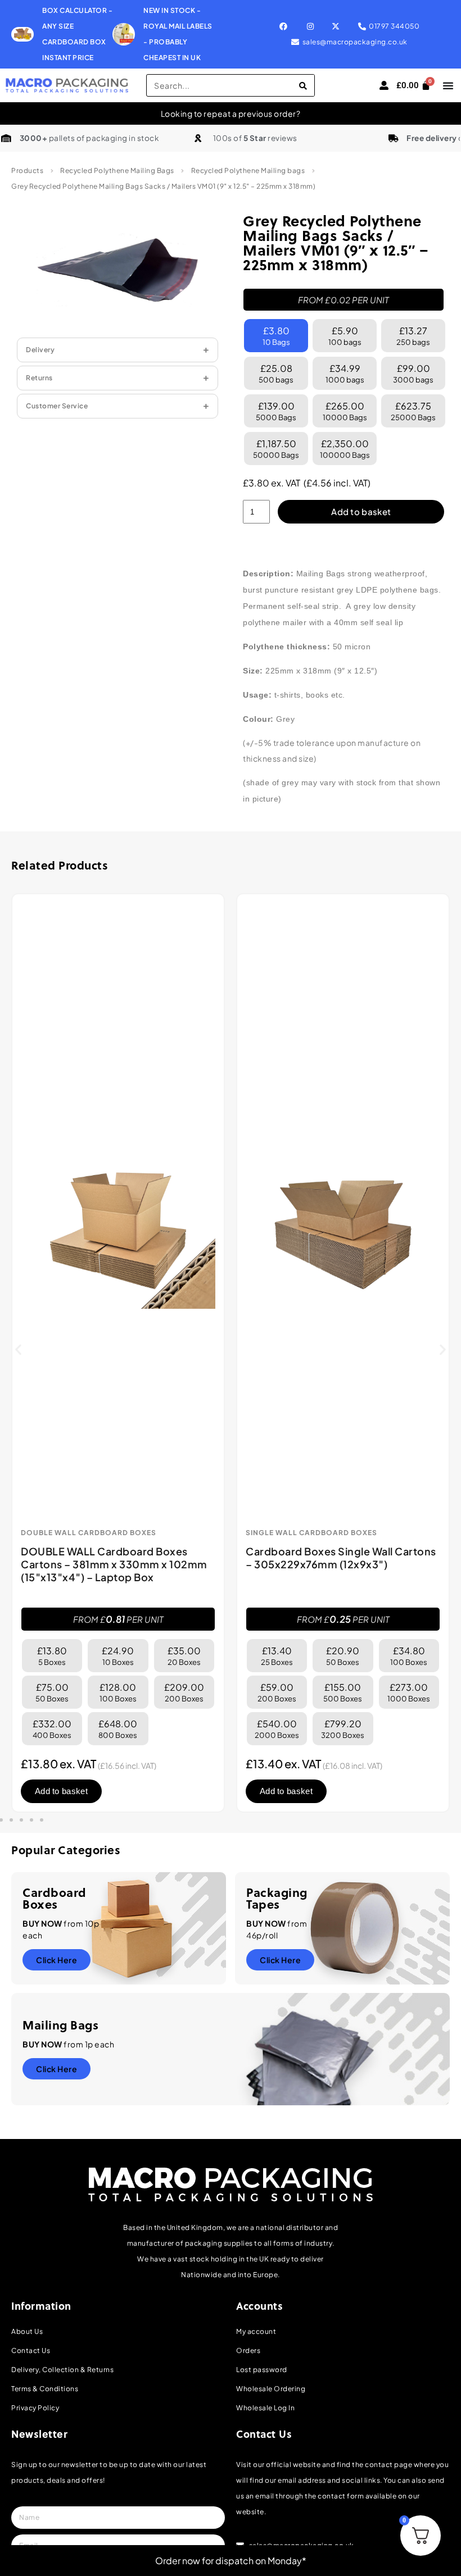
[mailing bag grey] (117, 270)
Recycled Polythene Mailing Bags (117, 170)
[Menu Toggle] (448, 85)
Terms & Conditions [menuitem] (45, 2389)
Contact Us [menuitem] (31, 2350)
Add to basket (361, 511)
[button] (18, 1349)
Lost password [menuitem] (262, 2370)
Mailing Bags (60, 2025)
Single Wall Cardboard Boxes (311, 1533)
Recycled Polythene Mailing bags (248, 170)
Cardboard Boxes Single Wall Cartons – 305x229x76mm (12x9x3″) (341, 1558)
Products (27, 170)
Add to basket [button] (61, 1791)
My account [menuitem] (256, 2331)
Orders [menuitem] (248, 2350)
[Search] (303, 85)
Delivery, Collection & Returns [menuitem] (62, 2370)
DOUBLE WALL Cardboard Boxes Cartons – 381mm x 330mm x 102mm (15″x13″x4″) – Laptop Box (114, 1564)
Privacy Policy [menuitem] (35, 2408)
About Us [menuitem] (27, 2331)
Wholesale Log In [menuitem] (265, 2408)
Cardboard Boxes (55, 1898)
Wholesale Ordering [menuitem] (271, 2389)
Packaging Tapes (277, 1898)
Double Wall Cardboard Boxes (89, 1533)
